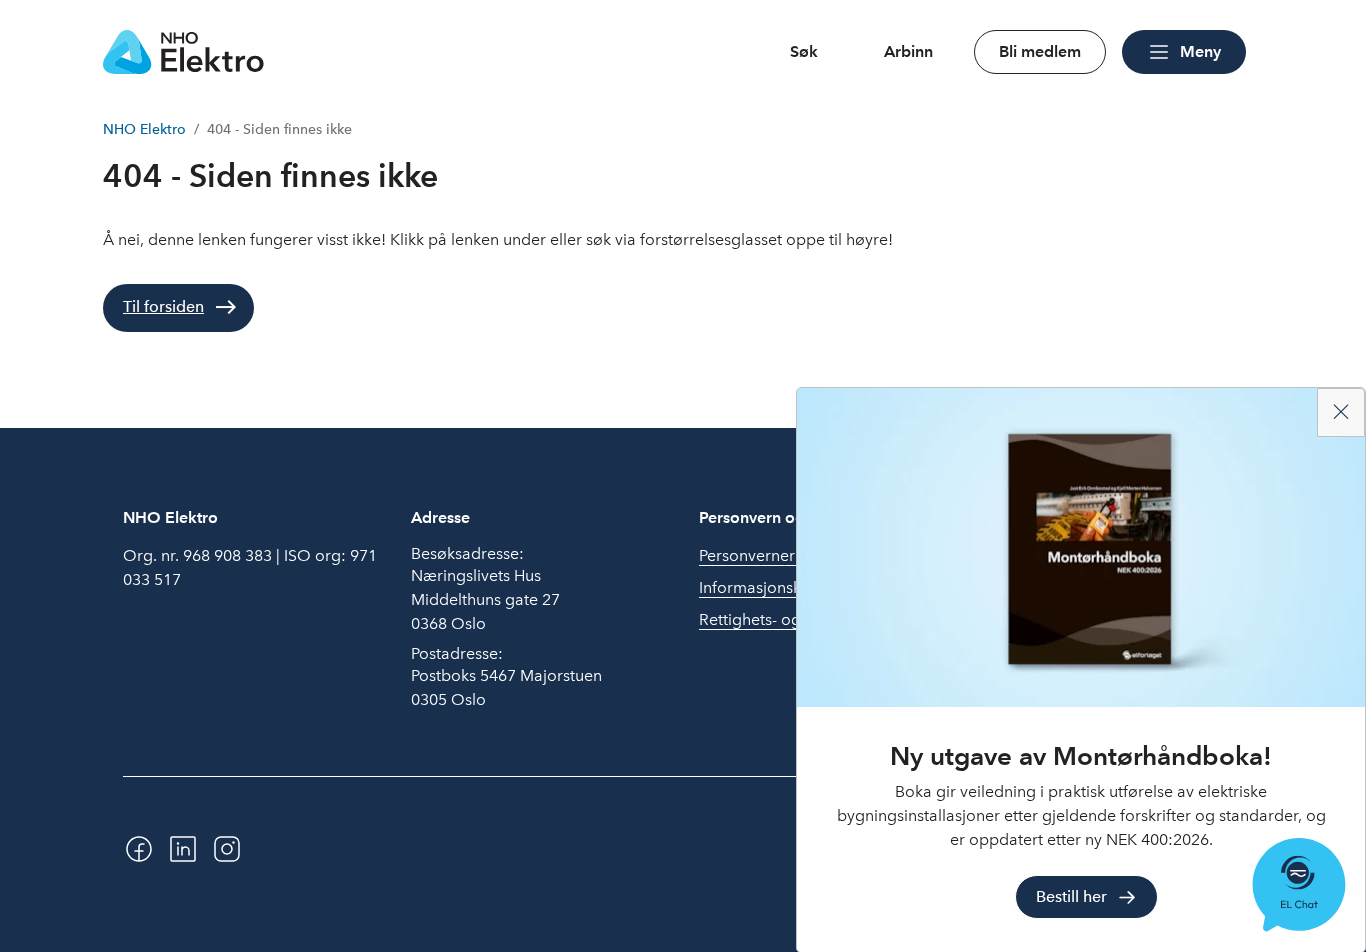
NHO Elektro (144, 129)
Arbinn (908, 51)
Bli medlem (1040, 51)
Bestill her (1071, 896)
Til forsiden (163, 306)
